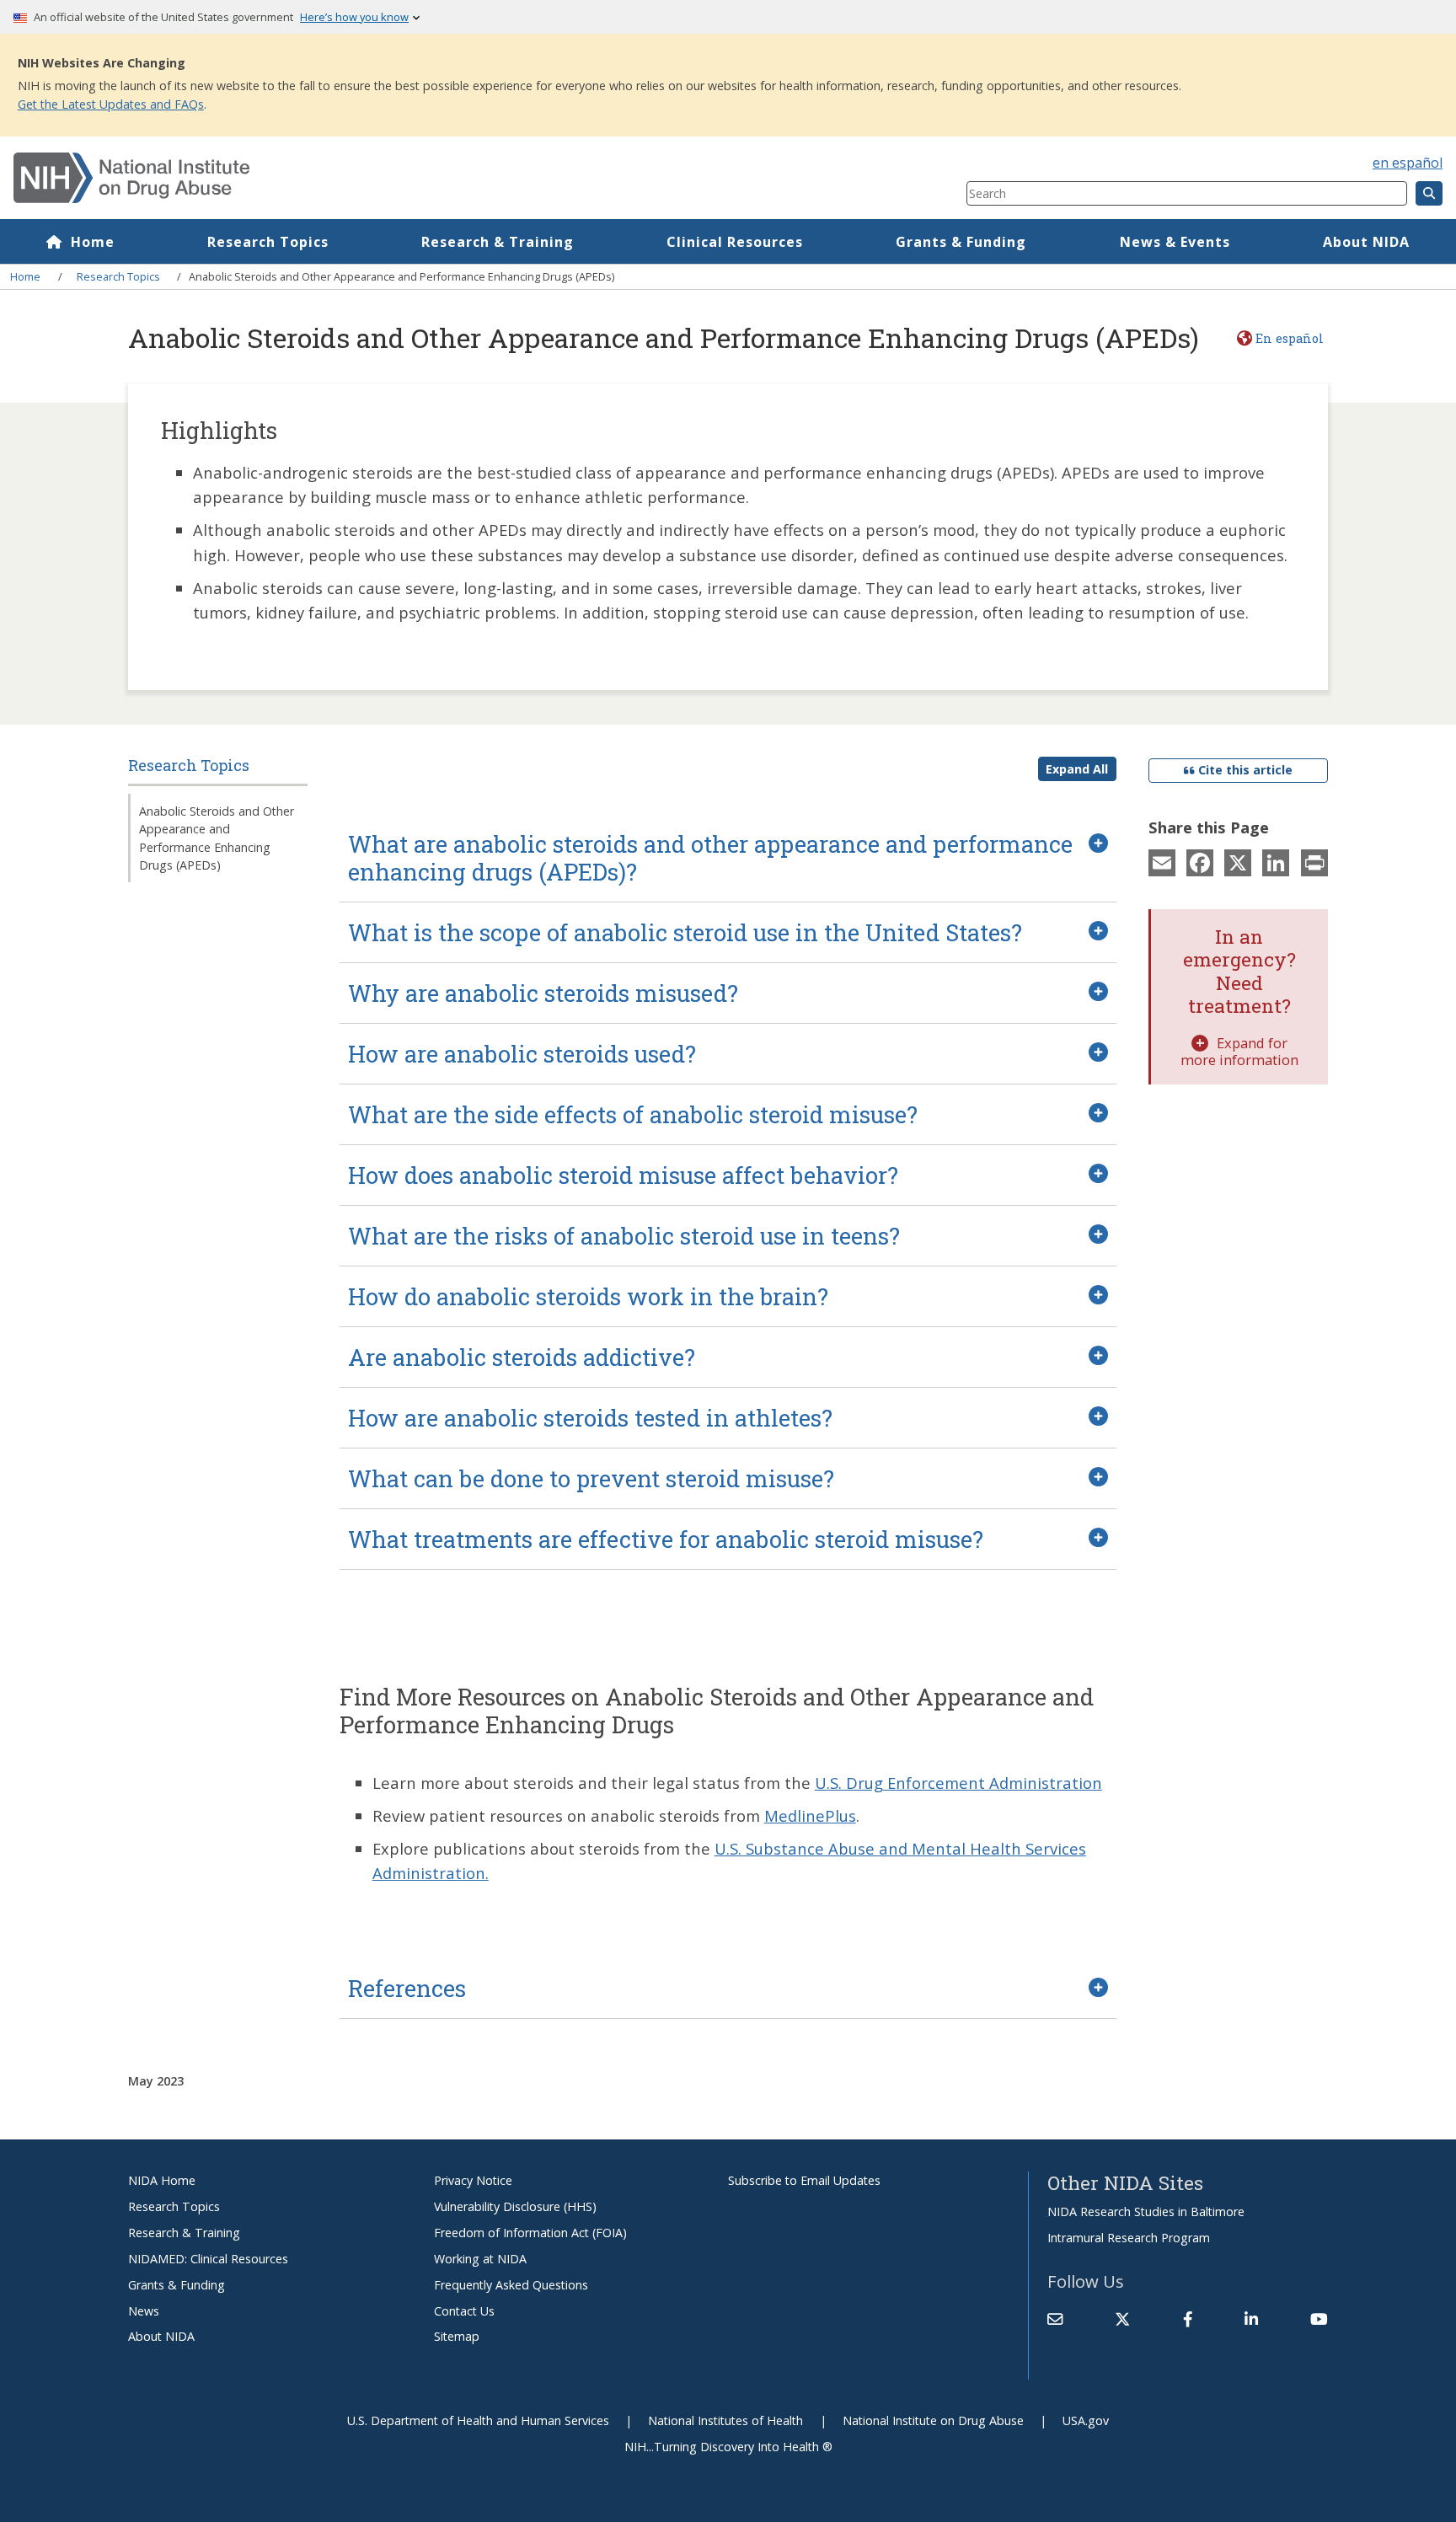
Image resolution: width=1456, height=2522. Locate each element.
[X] (1238, 862)
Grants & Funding (961, 242)
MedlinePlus (810, 1815)
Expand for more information (1239, 1051)
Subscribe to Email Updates (804, 2180)
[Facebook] (1200, 862)
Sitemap (457, 2336)
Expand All (1077, 769)
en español (1408, 163)
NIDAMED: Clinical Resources (208, 2259)
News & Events (1175, 242)
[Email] (1162, 862)
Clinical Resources (735, 242)
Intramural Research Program (1129, 2238)
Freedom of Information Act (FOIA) (530, 2233)
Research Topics (268, 242)
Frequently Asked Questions (511, 2285)
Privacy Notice (473, 2180)
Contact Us (464, 2311)
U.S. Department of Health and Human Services (478, 2420)
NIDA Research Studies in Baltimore (1146, 2211)
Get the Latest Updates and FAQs (111, 104)
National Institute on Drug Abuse (933, 2420)
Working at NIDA (480, 2259)
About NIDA (1366, 242)
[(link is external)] (1122, 2320)
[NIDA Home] (410, 178)
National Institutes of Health (725, 2420)
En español (1289, 338)
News (144, 2311)
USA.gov (1086, 2420)
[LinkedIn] (1276, 862)
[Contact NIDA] (1055, 2320)
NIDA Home (162, 2180)
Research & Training (498, 242)
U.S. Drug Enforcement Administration (958, 1783)
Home (93, 242)
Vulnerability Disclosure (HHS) (515, 2206)
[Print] (1314, 862)
